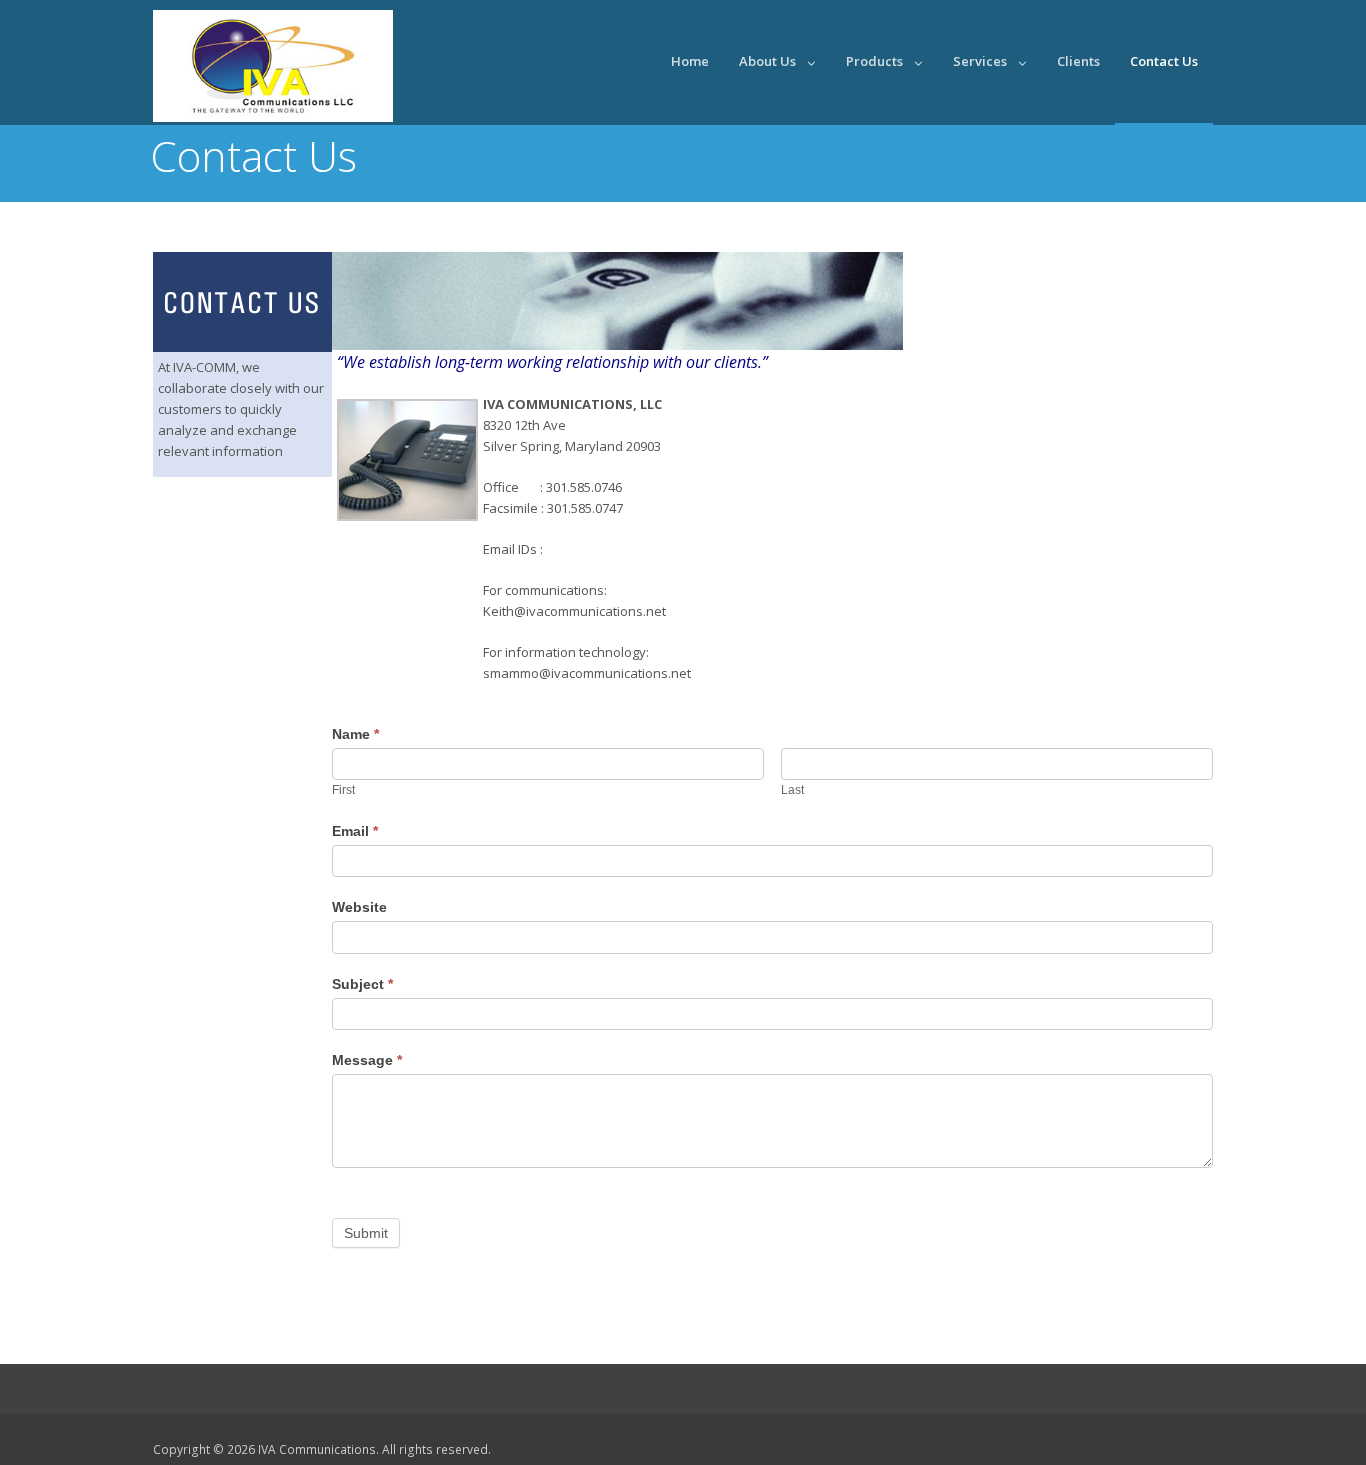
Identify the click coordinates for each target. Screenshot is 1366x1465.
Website (359, 907)
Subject (362, 984)
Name (355, 734)
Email (355, 831)
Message (367, 1060)
